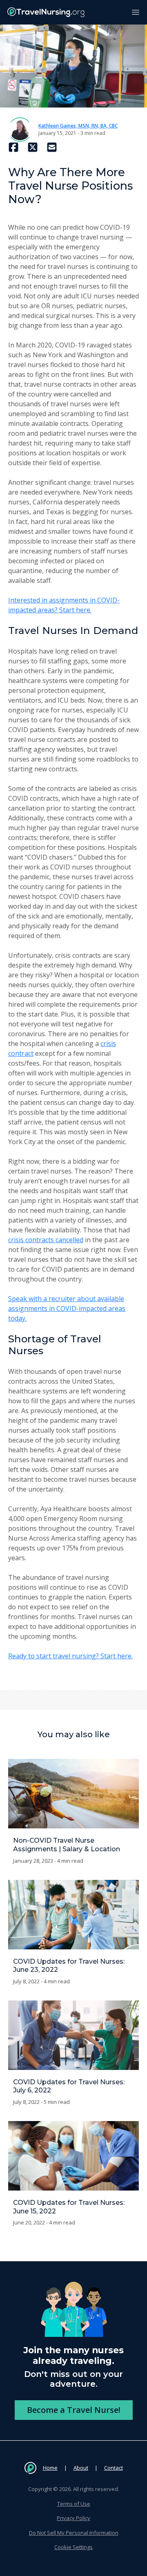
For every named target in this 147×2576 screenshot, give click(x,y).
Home (50, 2468)
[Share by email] (52, 147)
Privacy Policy (73, 2518)
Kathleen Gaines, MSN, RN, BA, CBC (78, 126)
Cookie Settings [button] (73, 2547)
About (81, 2468)
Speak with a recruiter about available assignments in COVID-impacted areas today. (67, 1308)
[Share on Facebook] (13, 147)
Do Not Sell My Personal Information (74, 2533)
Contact (114, 2468)
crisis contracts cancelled (46, 1240)
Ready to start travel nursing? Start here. (70, 1656)
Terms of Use (74, 2504)
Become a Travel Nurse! (74, 2410)
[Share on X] (33, 147)
